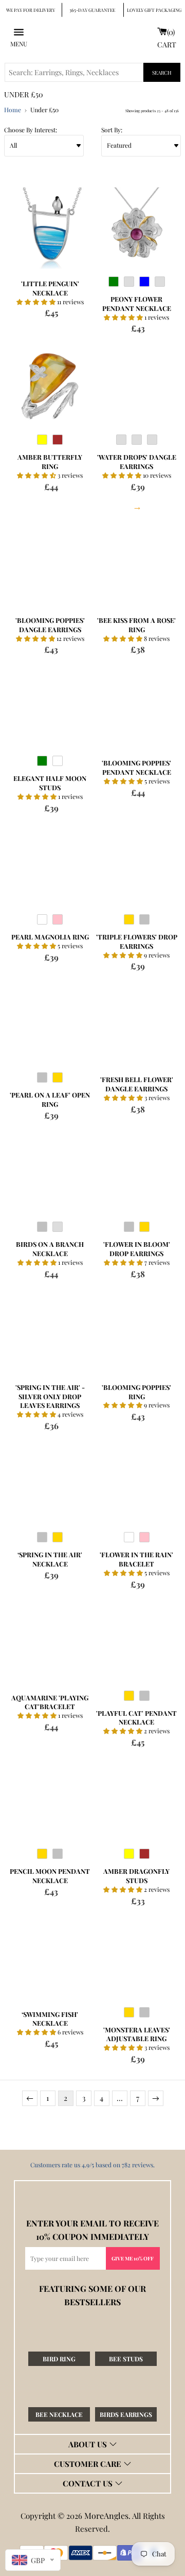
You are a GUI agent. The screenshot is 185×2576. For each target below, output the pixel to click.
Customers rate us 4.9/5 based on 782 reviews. (92, 2165)
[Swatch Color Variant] (114, 284)
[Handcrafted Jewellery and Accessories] (92, 37)
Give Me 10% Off (133, 2258)
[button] (37, 302)
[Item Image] (50, 228)
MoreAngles (106, 2516)
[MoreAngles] (92, 2196)
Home (13, 110)
